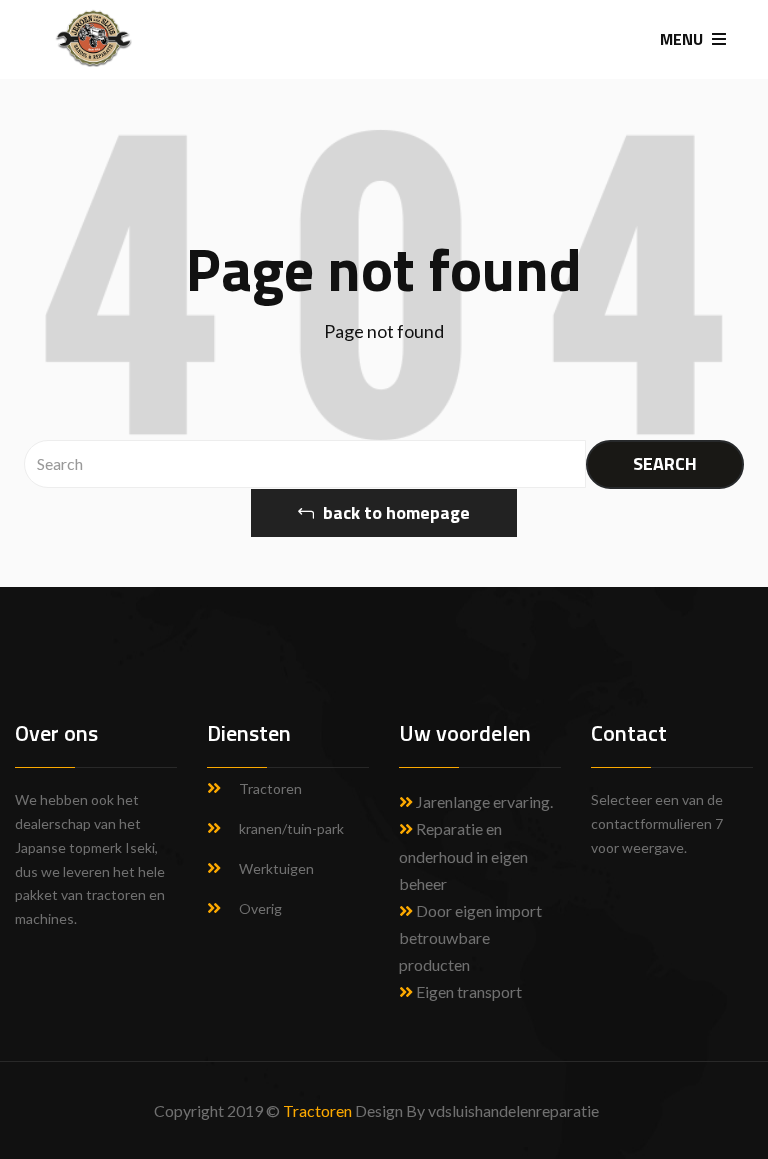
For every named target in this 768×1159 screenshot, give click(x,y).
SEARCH (665, 463)
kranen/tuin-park (291, 828)
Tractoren (270, 788)
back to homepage (394, 512)
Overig (260, 908)
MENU (683, 39)
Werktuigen (276, 868)
